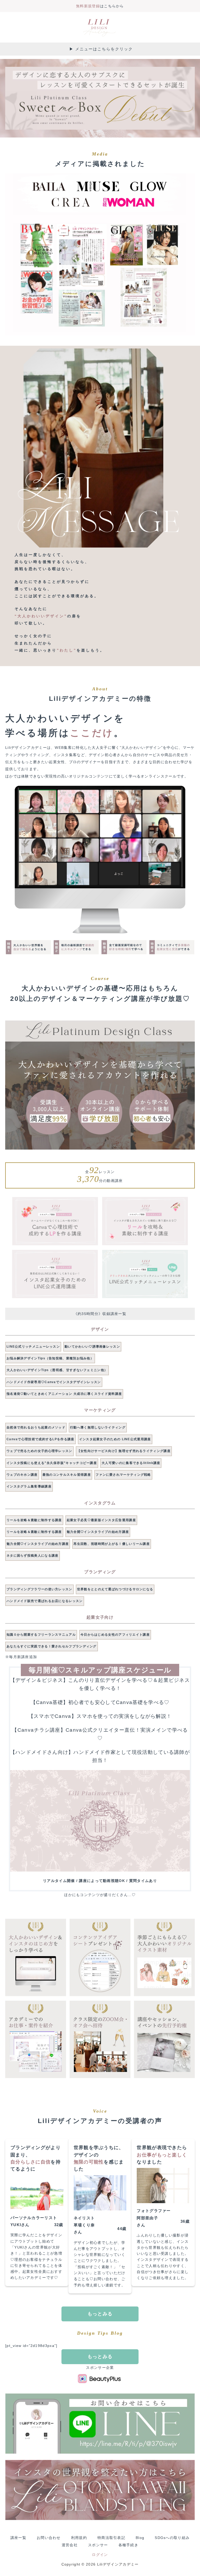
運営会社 (70, 2545)
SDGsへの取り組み (172, 2538)
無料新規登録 (88, 6)
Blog (140, 2538)
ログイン (100, 2555)
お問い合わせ (49, 2538)
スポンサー (98, 2545)
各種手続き (129, 2545)
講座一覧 (18, 2538)
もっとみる (100, 2314)
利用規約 (79, 2538)
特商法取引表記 (111, 2538)
